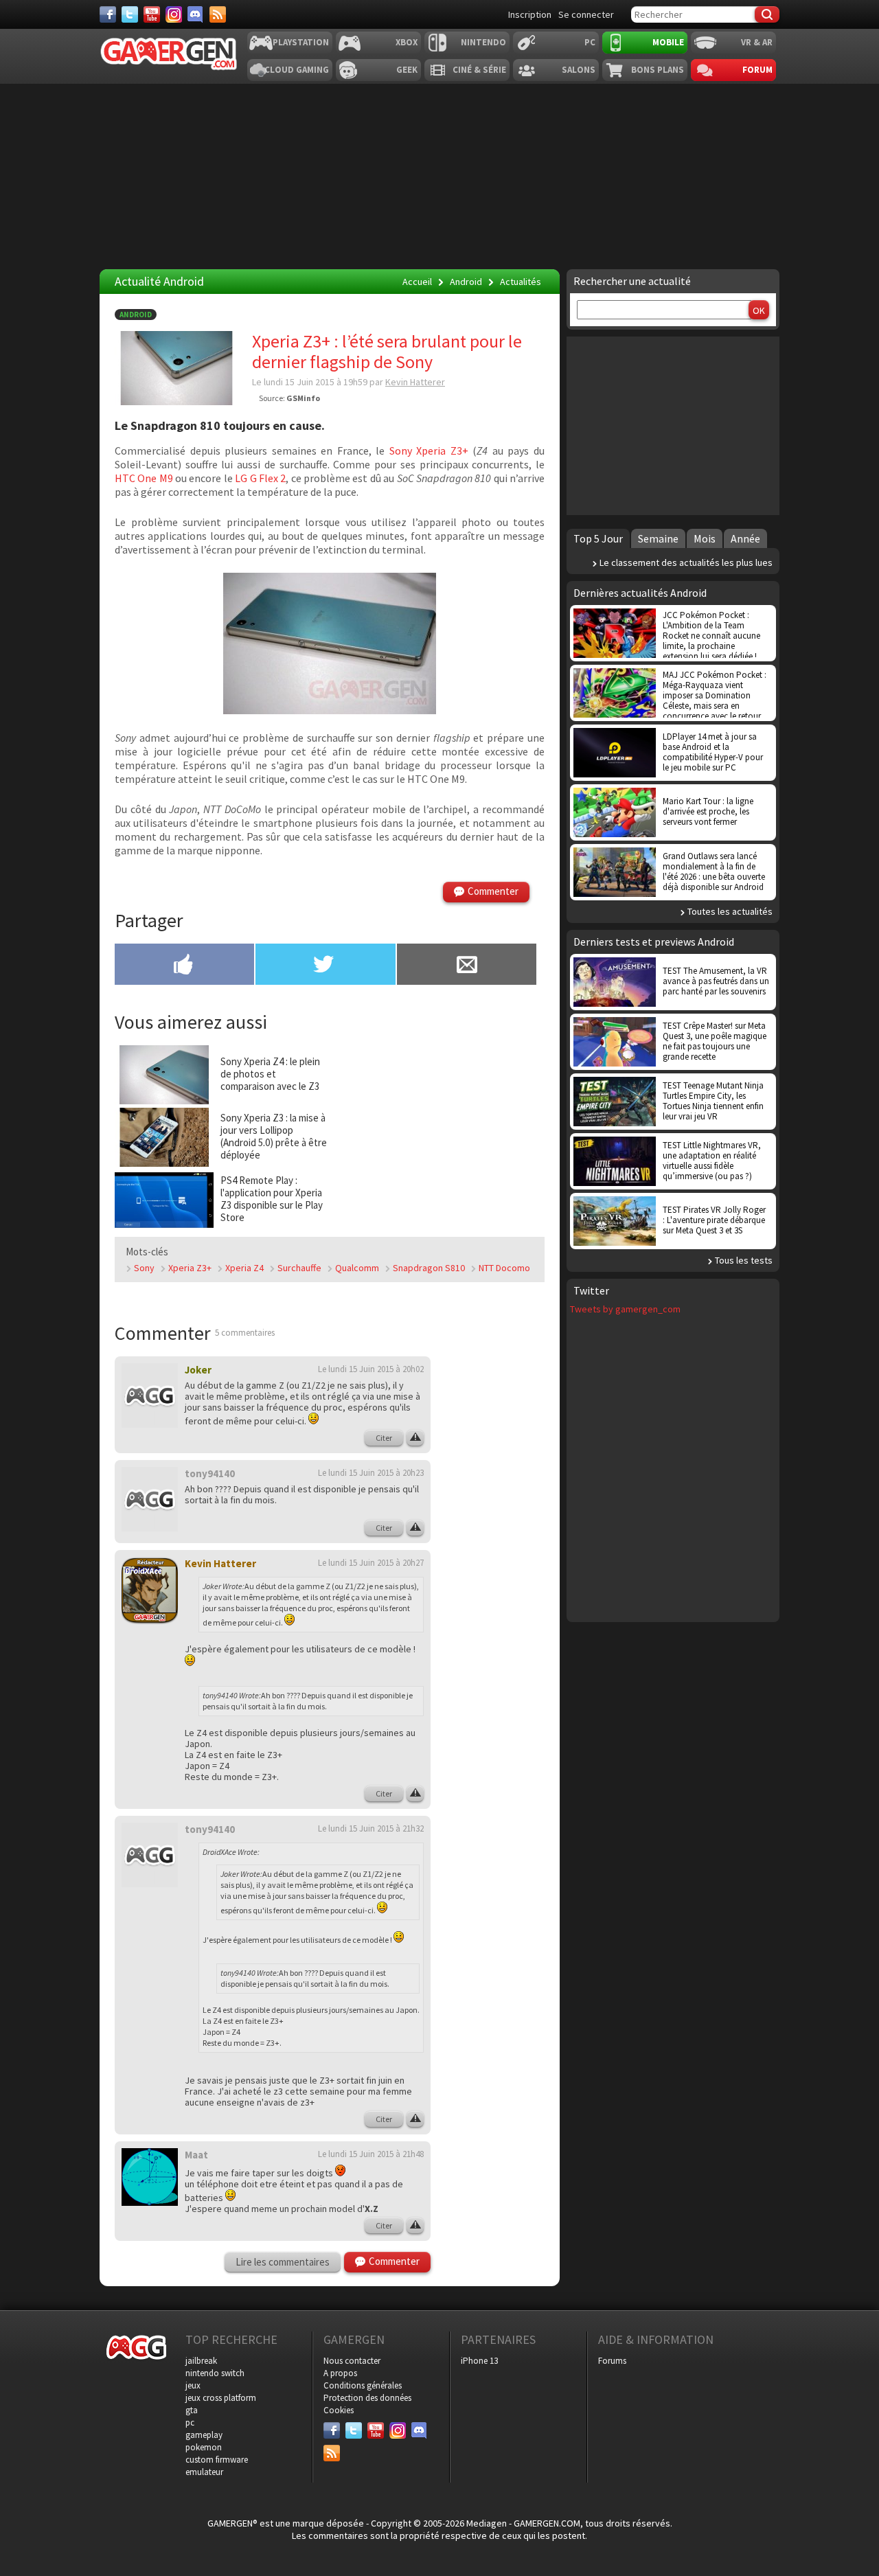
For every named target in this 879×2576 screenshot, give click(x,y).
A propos (340, 2373)
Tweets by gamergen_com (625, 1309)
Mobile (668, 42)
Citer (384, 1438)
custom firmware (217, 2460)
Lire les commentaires (283, 2262)
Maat (196, 2155)
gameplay (204, 2435)
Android (136, 315)
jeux (193, 2385)
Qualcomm (357, 1268)
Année (745, 538)
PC (590, 42)
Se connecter (586, 14)
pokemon (204, 2447)
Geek (407, 70)
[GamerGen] (168, 54)
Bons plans (658, 70)
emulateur (204, 2472)
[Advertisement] (438, 1130)
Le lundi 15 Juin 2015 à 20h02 (371, 1369)
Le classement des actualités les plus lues (686, 562)
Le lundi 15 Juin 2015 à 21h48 (371, 2154)
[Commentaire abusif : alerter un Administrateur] (415, 1438)
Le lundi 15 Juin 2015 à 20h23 (371, 1473)
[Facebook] (108, 14)
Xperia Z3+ (190, 1268)
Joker (198, 1370)
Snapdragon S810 (429, 1268)
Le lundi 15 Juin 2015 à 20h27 (371, 1563)
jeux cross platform (221, 2398)
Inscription (530, 14)
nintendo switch (215, 2373)
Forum (757, 70)
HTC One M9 (144, 478)
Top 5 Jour (598, 538)
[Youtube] (152, 14)
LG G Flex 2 (260, 478)
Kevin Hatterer (415, 382)
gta (192, 2410)
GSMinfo (303, 398)
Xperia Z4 (244, 1268)
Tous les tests (744, 1260)
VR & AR (757, 42)
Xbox (407, 42)
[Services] (218, 14)
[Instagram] (174, 14)
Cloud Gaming (297, 70)
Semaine (658, 538)
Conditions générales (363, 2385)
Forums (612, 2361)
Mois (705, 538)
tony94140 (210, 1473)
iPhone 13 (479, 2361)
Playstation (301, 42)
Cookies (339, 2410)
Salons (579, 70)
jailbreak (201, 2361)
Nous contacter (352, 2361)
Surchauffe (299, 1268)
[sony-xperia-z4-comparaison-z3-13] (330, 643)
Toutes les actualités (730, 911)
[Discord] (196, 14)
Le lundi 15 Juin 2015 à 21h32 (371, 1828)
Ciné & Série (479, 70)
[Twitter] (130, 14)
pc (190, 2423)
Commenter (493, 891)
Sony (144, 1268)
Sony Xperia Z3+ (429, 451)
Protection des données (367, 2398)
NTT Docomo (504, 1268)
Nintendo (483, 42)
